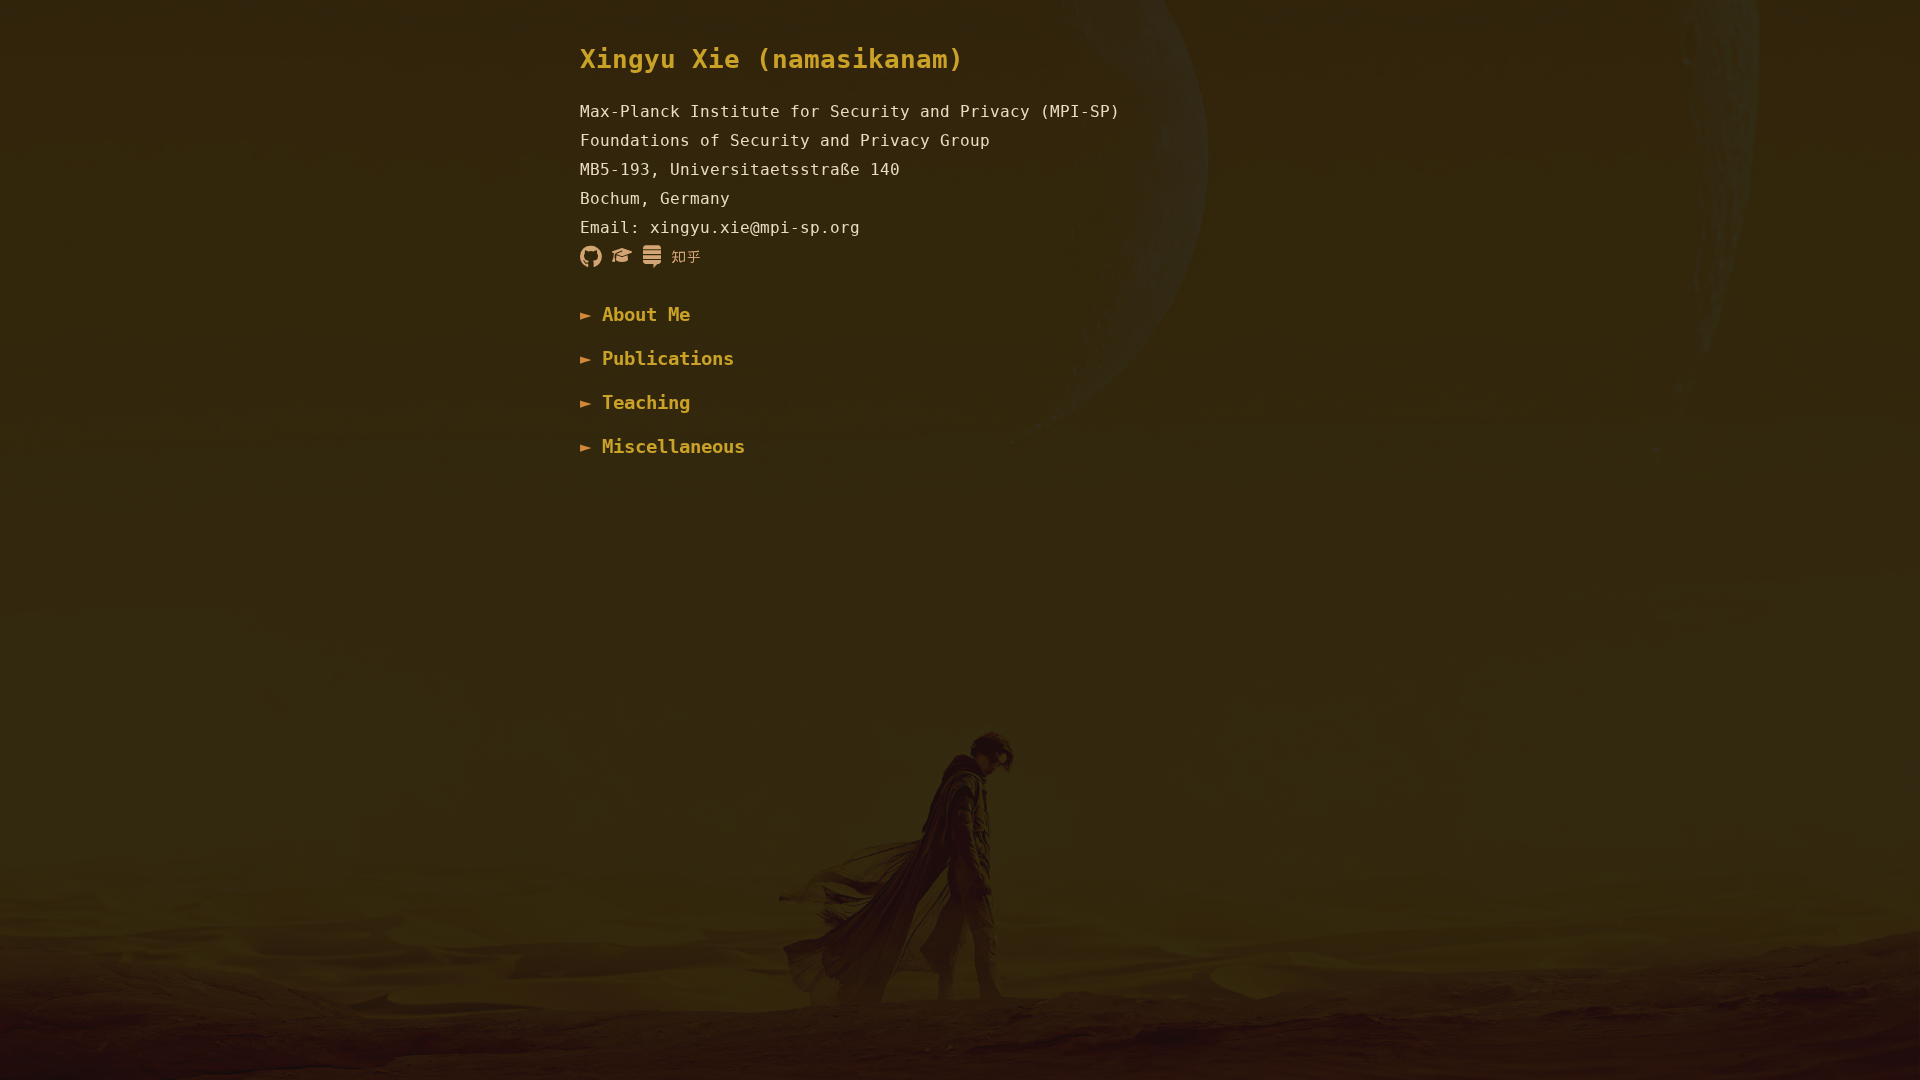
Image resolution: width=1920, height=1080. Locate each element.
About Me (646, 314)
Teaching (646, 402)
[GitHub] (591, 255)
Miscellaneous (673, 446)
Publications (668, 358)
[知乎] (686, 255)
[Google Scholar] (622, 255)
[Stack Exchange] (652, 255)
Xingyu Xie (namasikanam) (772, 59)
